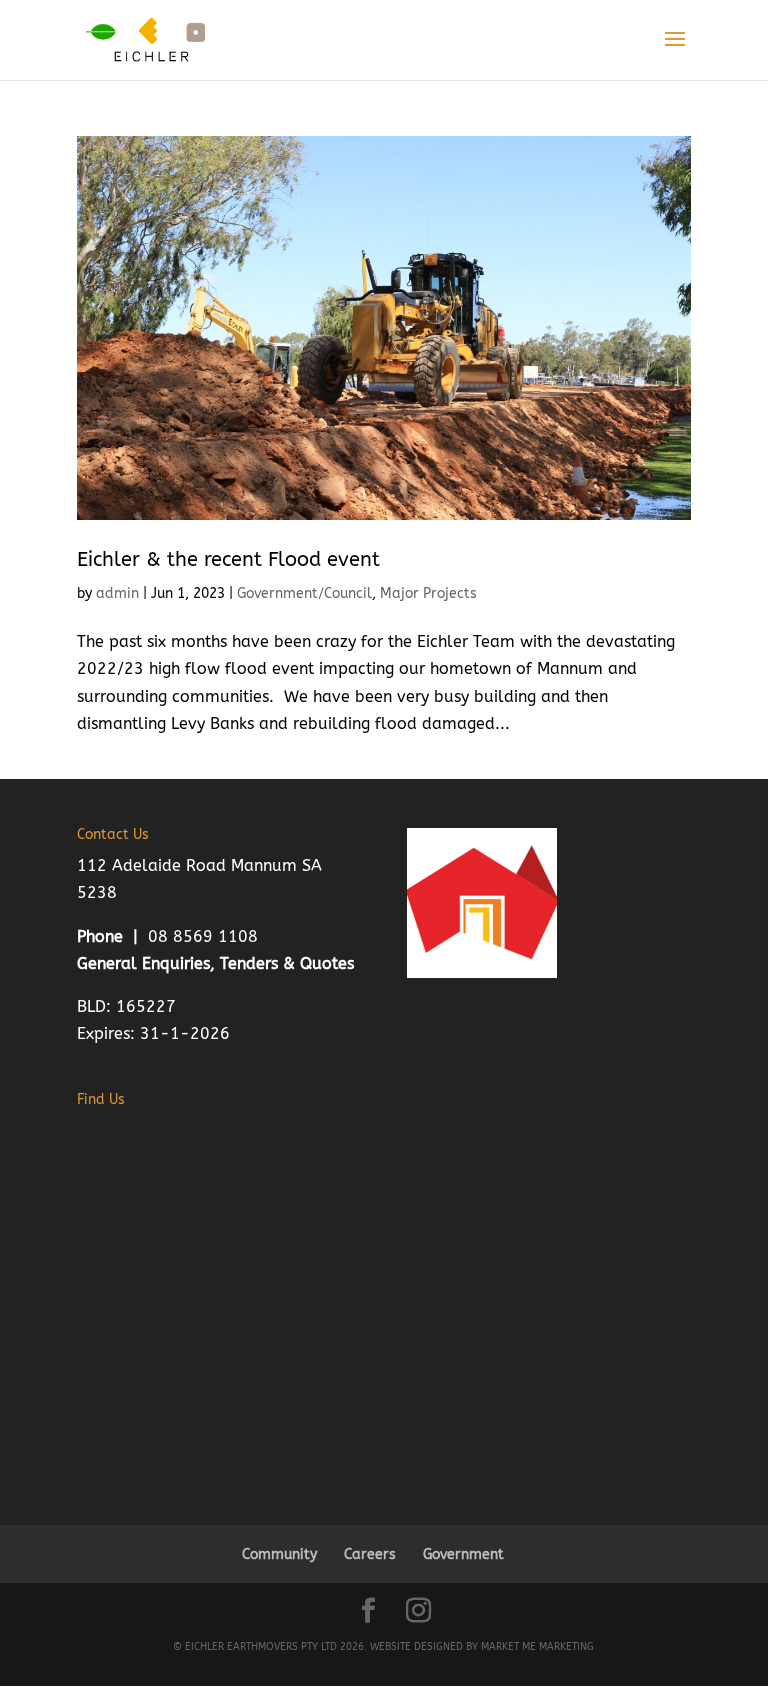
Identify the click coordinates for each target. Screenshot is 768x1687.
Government (463, 1554)
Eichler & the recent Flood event (228, 559)
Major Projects (428, 593)
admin (117, 593)
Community (279, 1554)
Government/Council (304, 593)
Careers (370, 1554)
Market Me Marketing (537, 1647)
